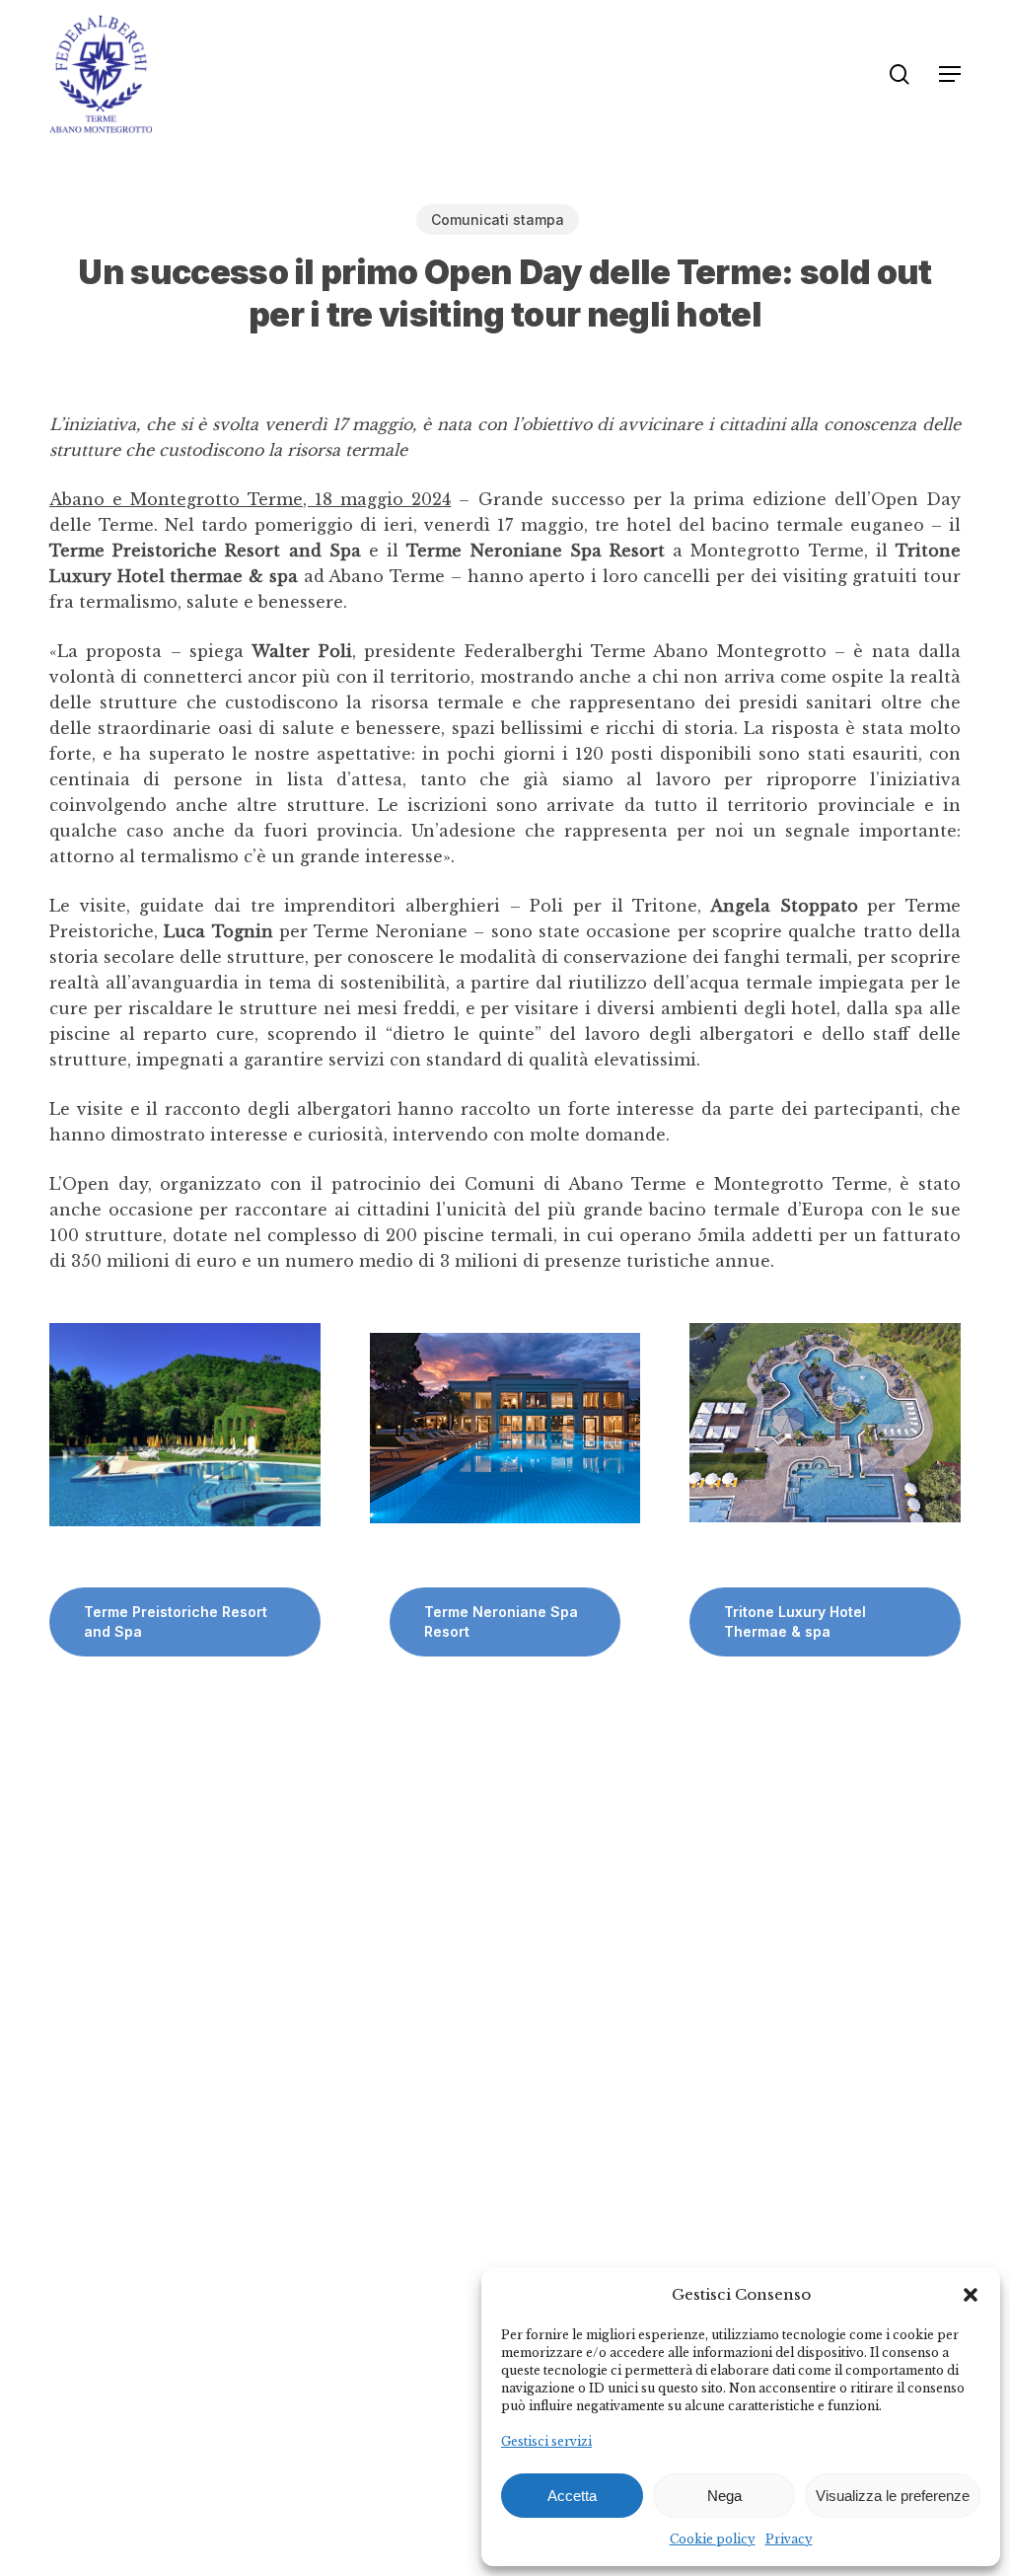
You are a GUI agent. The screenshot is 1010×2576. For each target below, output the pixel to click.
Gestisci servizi (546, 2441)
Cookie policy (713, 2539)
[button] (971, 2295)
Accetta (572, 2496)
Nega (724, 2496)
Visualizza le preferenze (893, 2496)
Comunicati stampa (498, 220)
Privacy (789, 2539)
